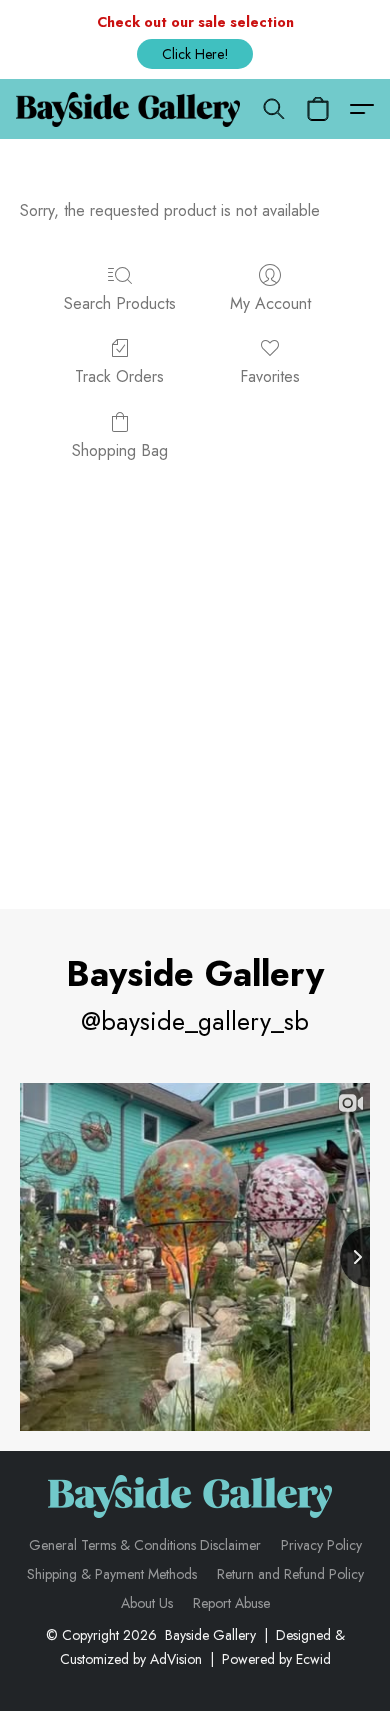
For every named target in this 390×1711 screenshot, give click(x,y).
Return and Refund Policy (290, 1574)
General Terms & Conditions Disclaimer (145, 1545)
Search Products (120, 303)
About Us (147, 1603)
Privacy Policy (321, 1545)
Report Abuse (231, 1603)
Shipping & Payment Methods (112, 1574)
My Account (270, 303)
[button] (195, 54)
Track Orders (119, 376)
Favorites (270, 376)
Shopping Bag (120, 450)
